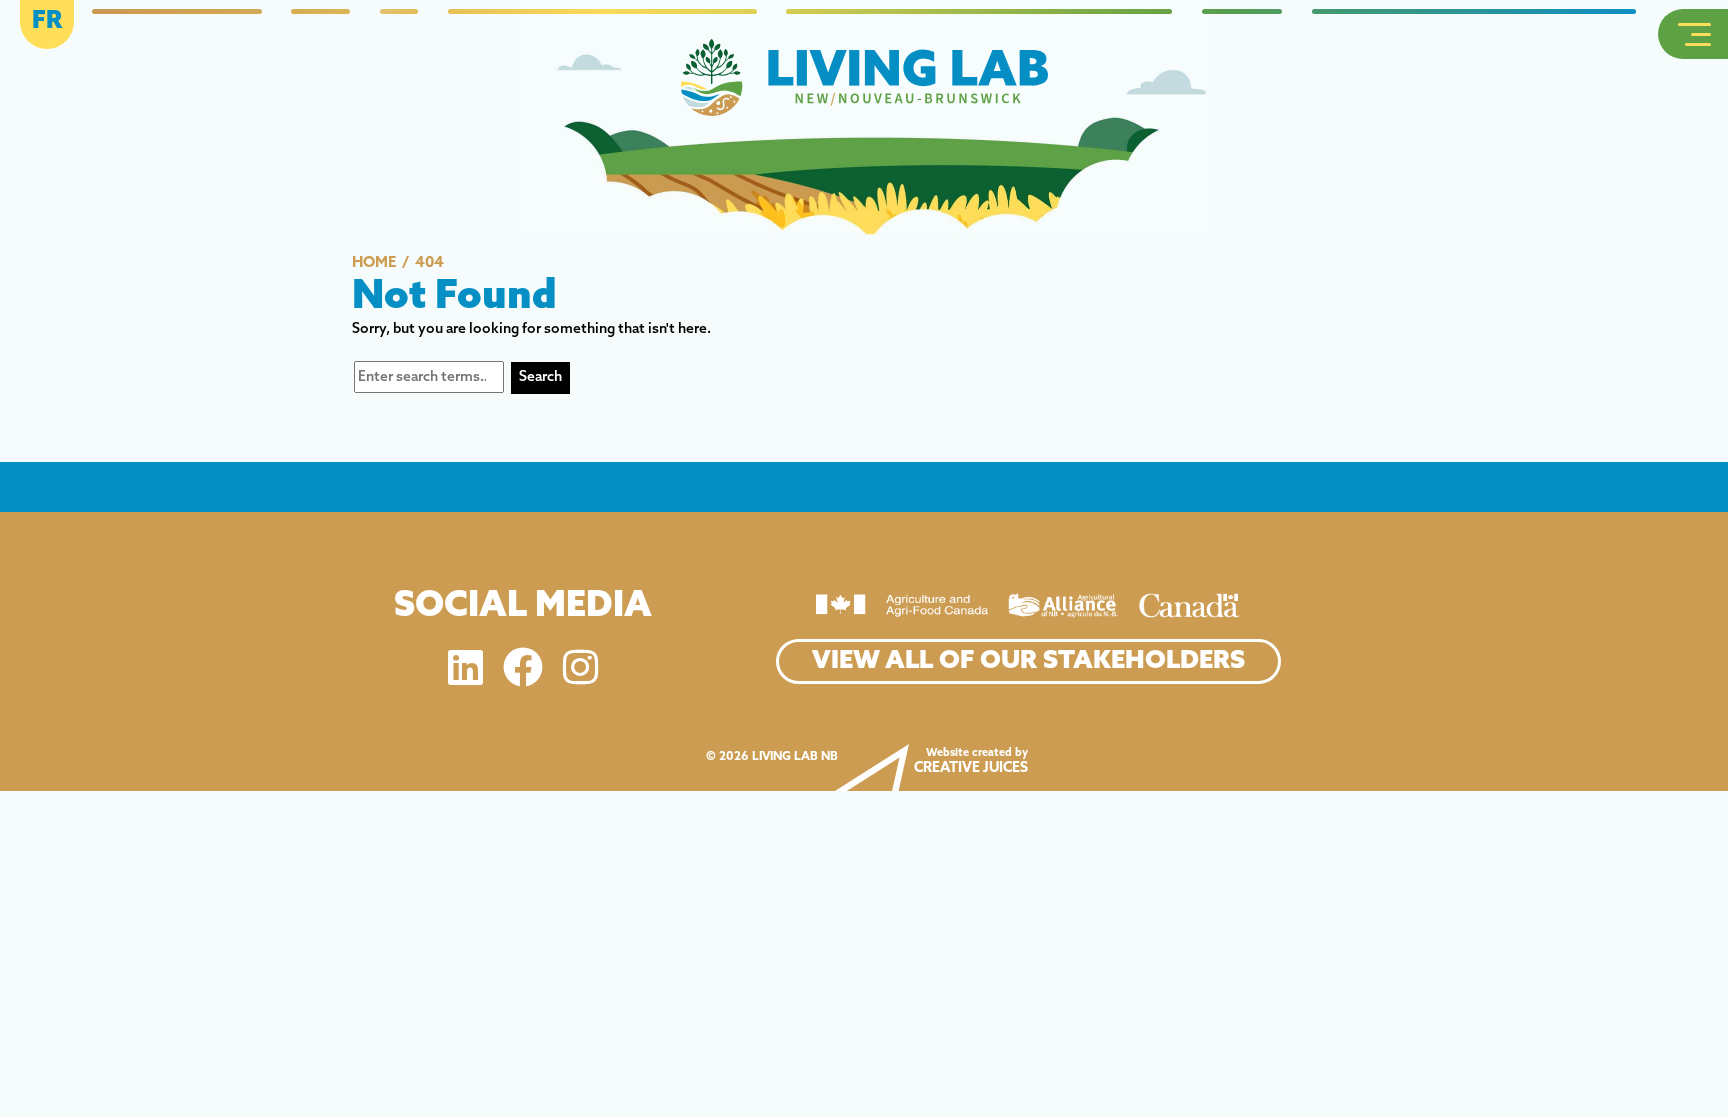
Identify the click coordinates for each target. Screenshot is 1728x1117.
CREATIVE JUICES (971, 768)
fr (47, 22)
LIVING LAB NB (795, 757)
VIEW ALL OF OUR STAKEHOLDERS (1028, 661)
